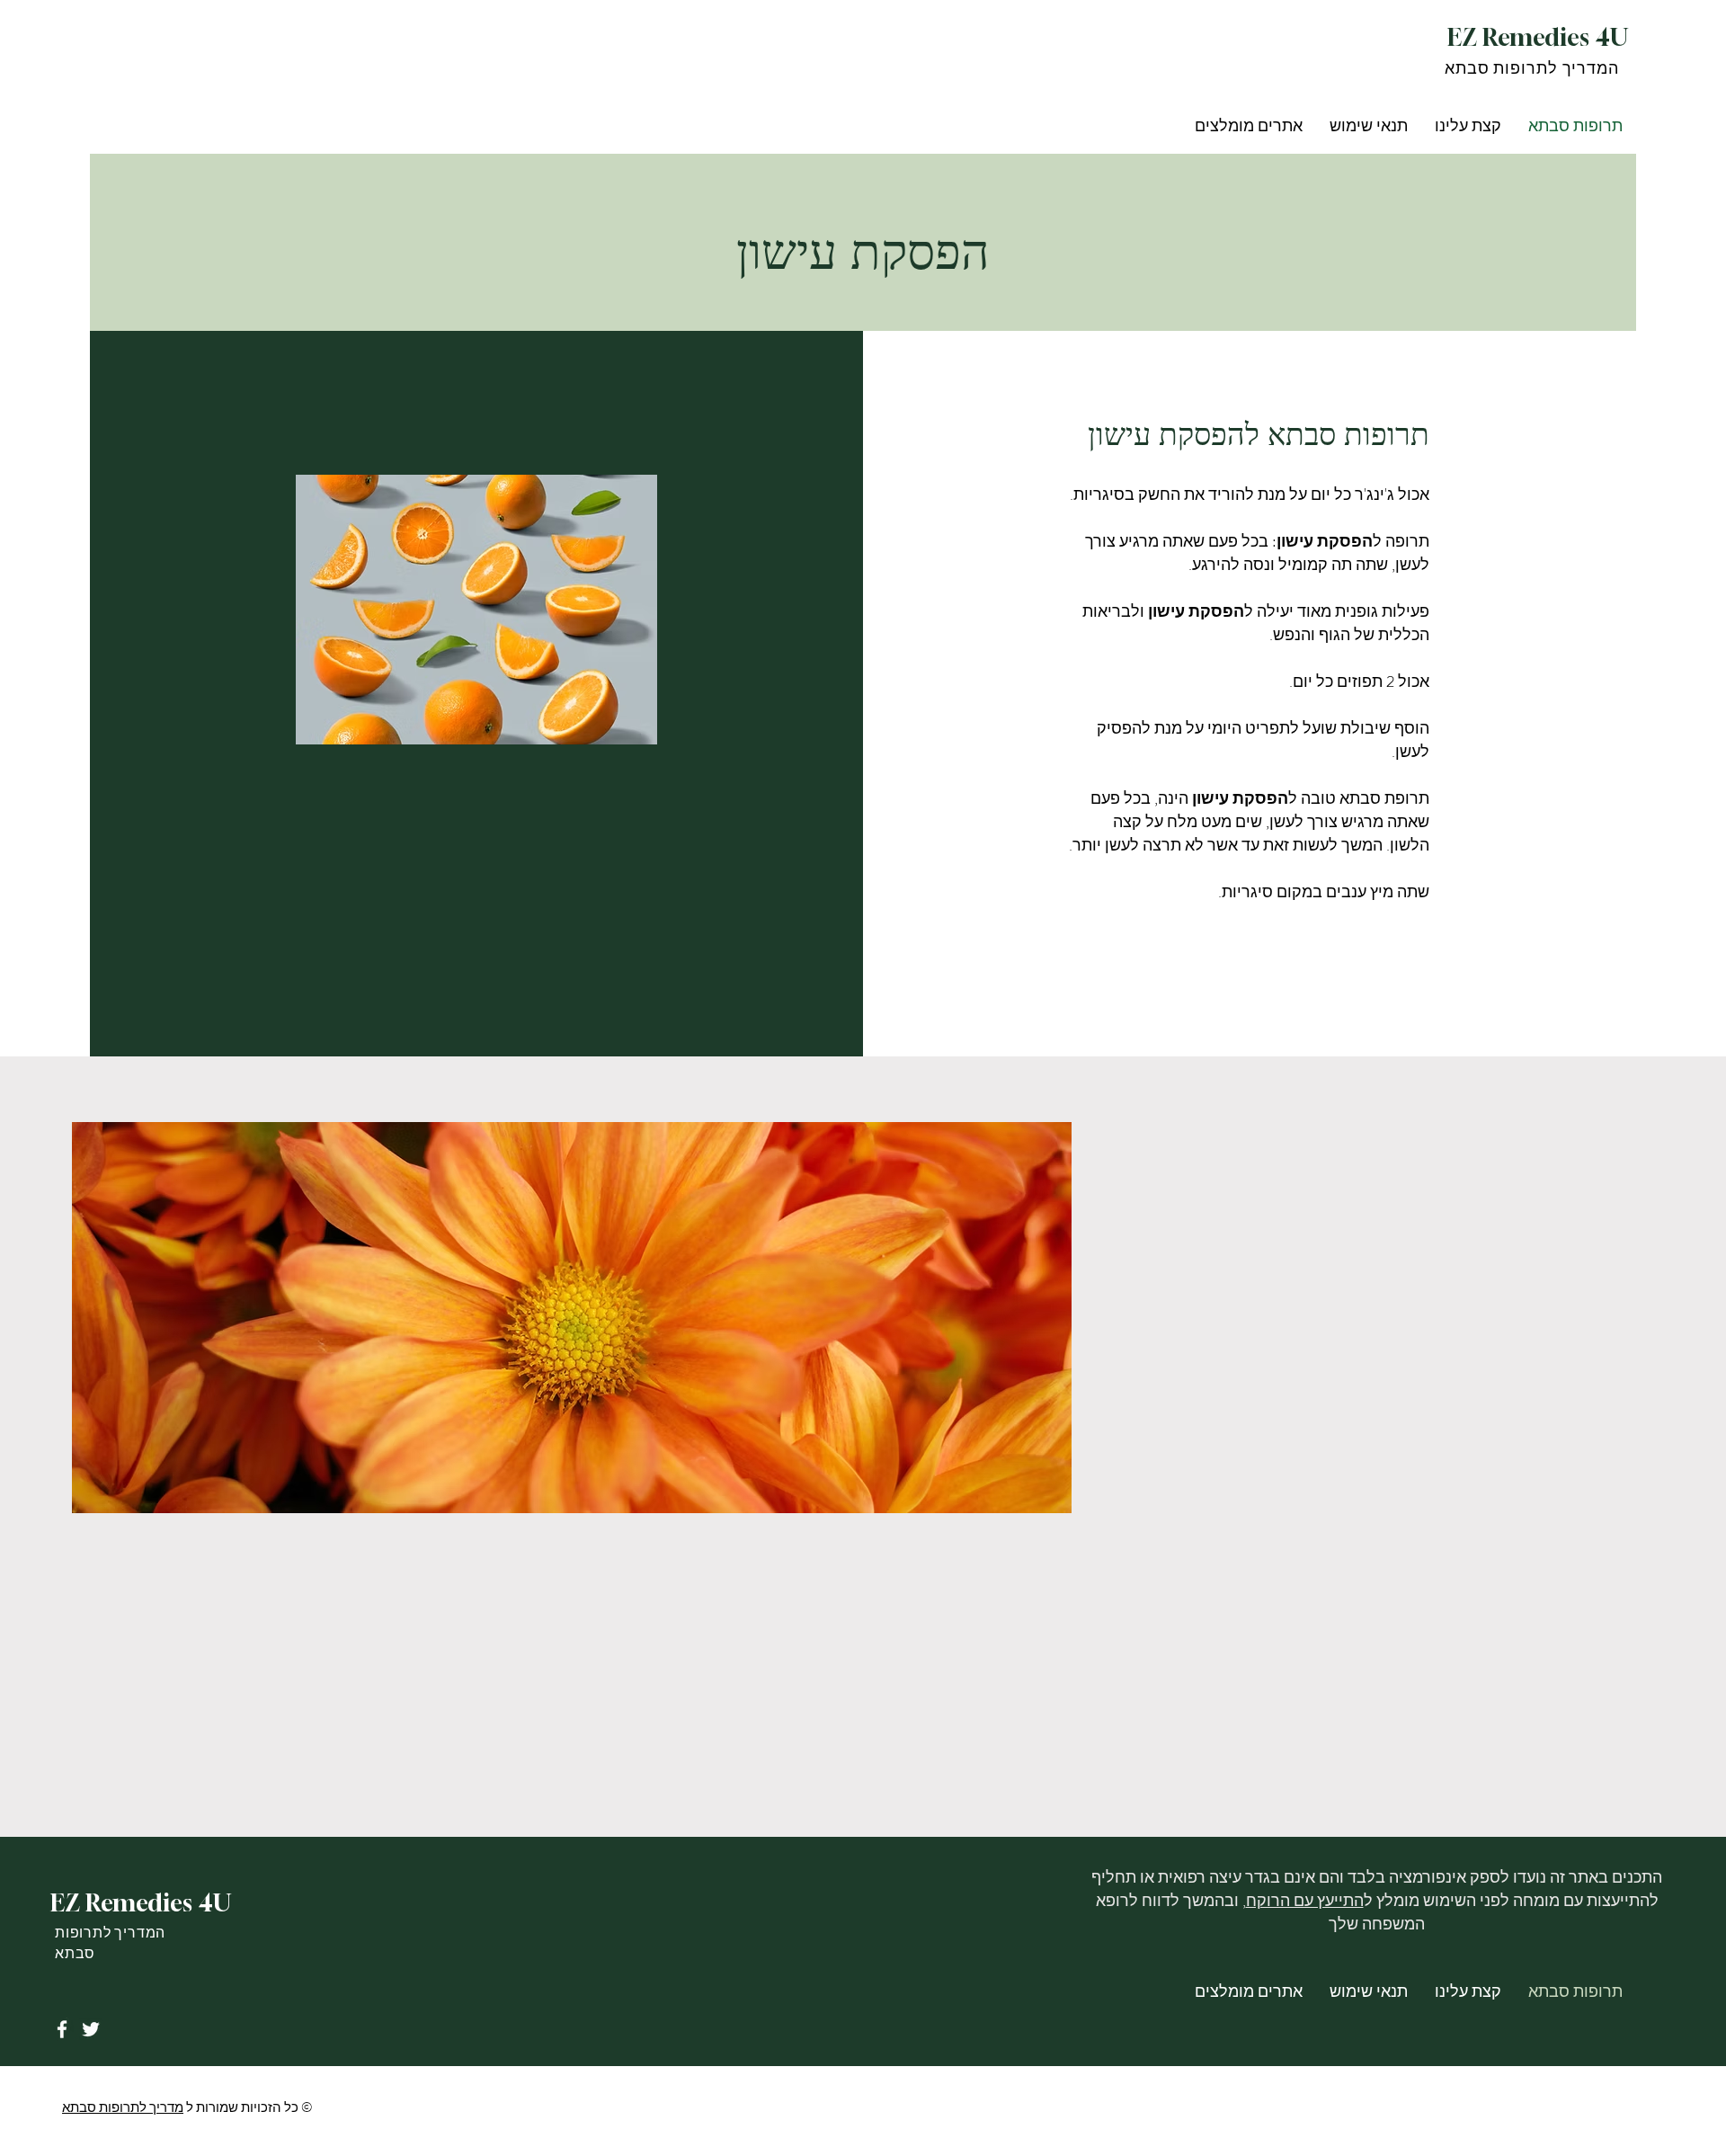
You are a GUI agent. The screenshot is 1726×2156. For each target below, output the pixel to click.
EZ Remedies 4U (1538, 37)
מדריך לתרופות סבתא (123, 2107)
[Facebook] (62, 2029)
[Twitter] (91, 2029)
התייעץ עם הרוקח (1305, 1901)
